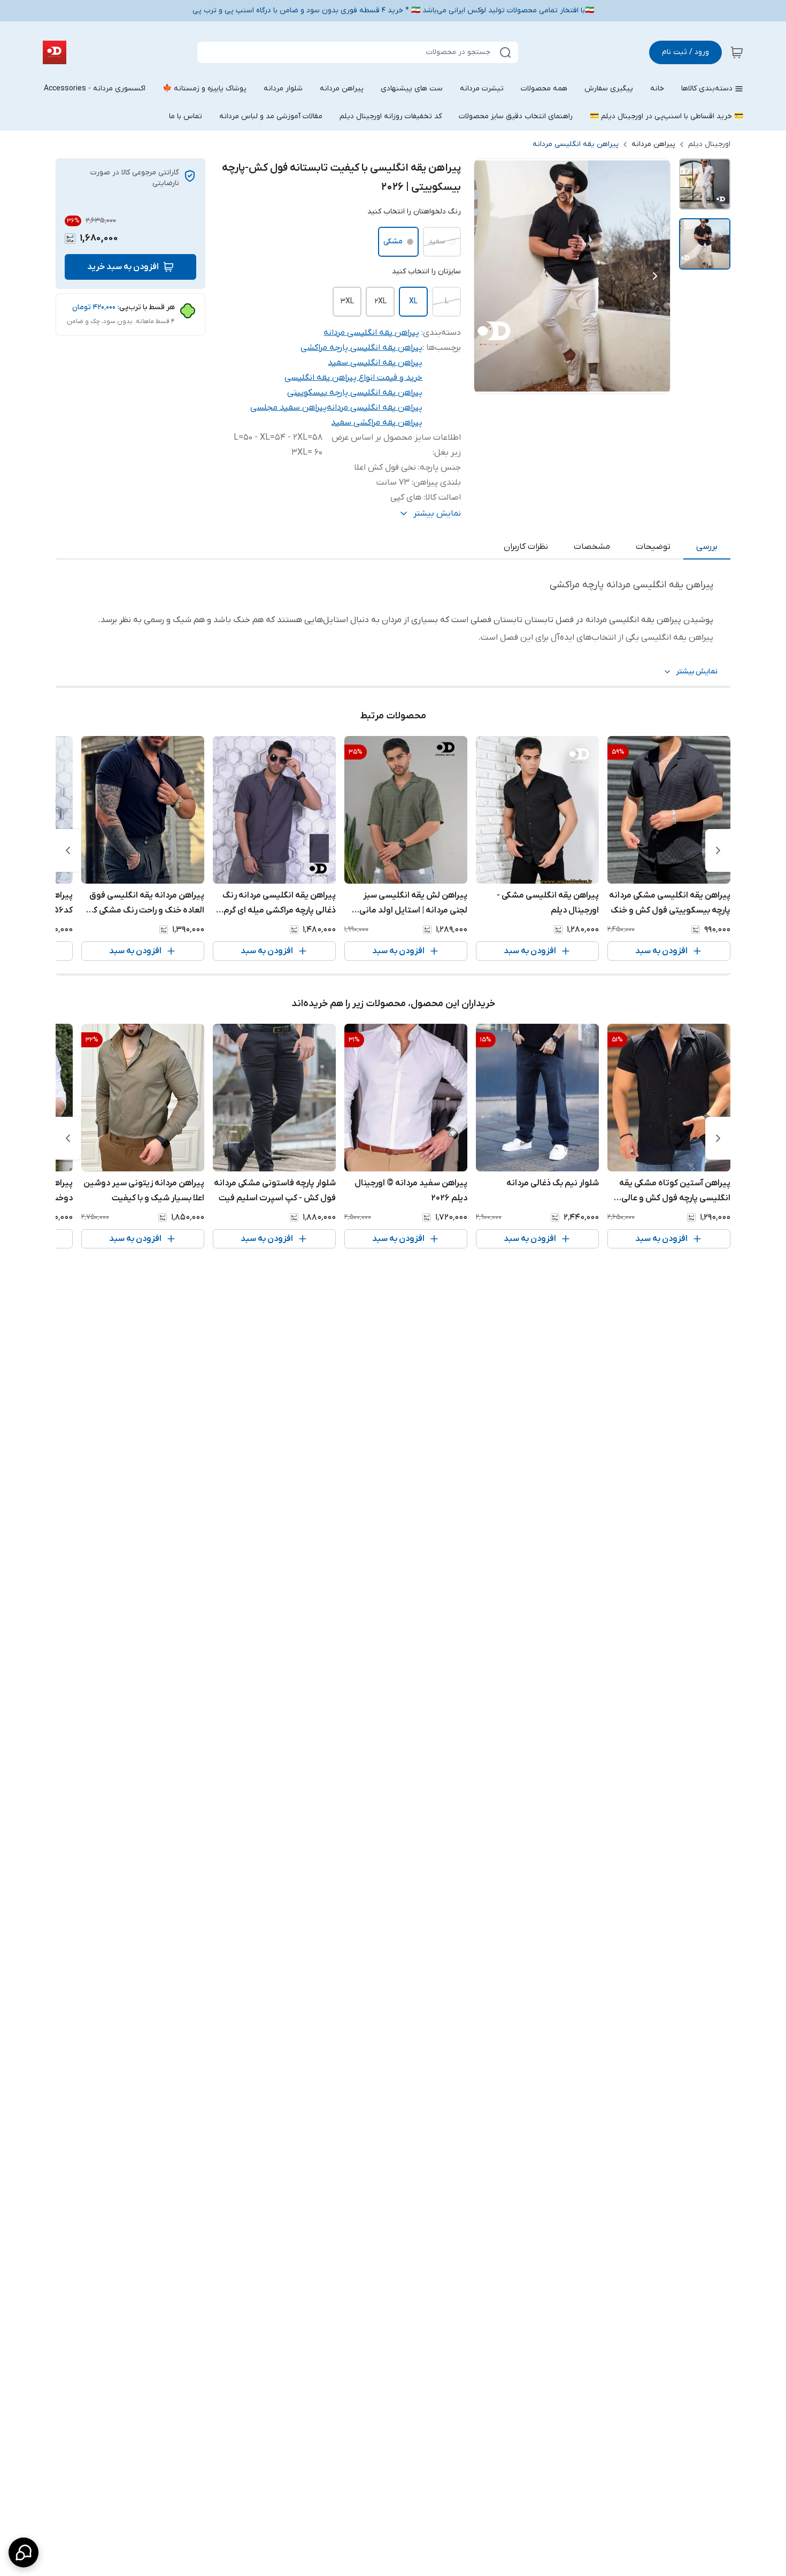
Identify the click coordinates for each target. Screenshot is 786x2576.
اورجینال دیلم (709, 144)
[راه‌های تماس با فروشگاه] (24, 2552)
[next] (68, 850)
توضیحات (653, 547)
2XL (380, 301)
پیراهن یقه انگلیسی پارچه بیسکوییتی (355, 393)
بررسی (707, 547)
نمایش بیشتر (697, 672)
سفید (437, 241)
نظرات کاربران (526, 547)
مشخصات (592, 547)
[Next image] (655, 276)
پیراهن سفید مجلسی (288, 408)
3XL (347, 301)
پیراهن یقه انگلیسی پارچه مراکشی (361, 348)
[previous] (718, 850)
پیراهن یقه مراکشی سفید (377, 423)
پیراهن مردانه (653, 144)
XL (413, 301)
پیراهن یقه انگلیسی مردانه (576, 144)
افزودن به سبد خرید (123, 267)
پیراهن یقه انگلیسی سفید (375, 363)
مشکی (393, 241)
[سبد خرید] (737, 52)
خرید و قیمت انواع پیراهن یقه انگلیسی (353, 378)
